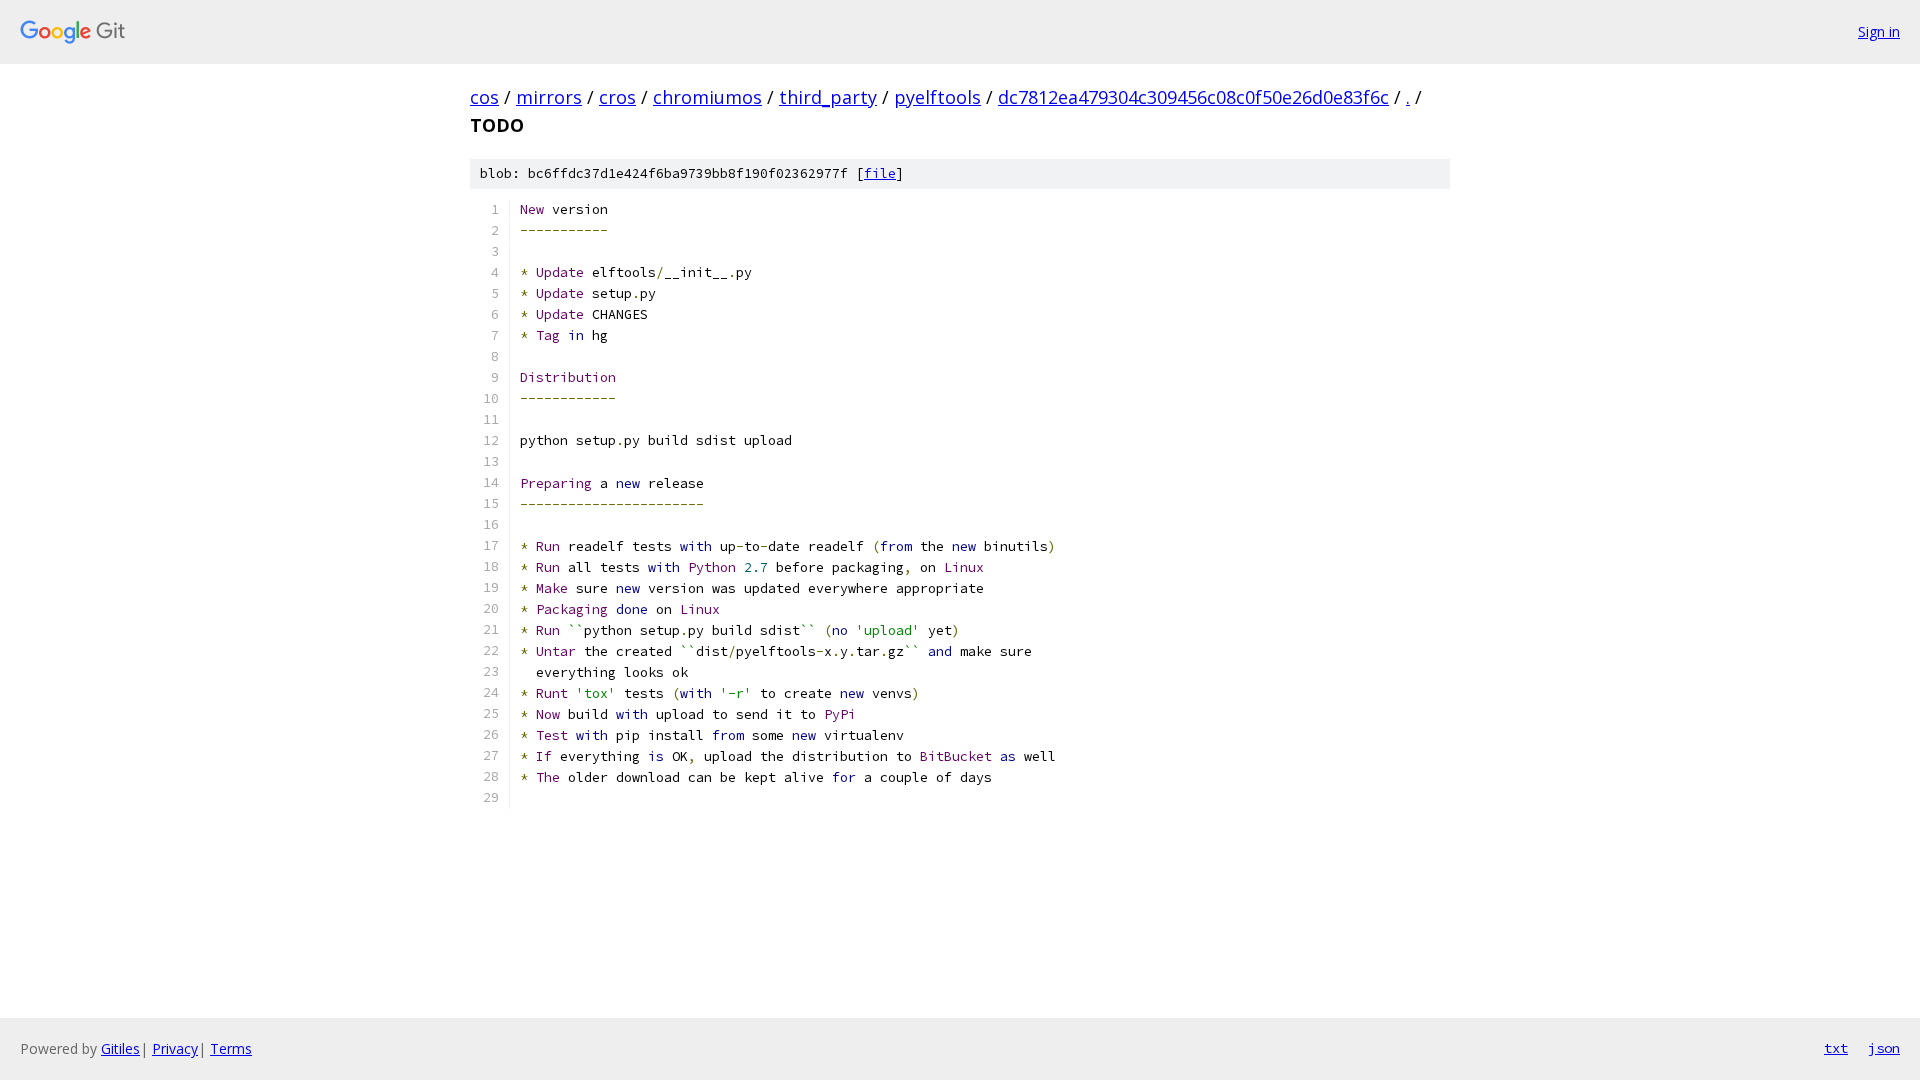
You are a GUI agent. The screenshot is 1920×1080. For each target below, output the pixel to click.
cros (617, 97)
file (880, 173)
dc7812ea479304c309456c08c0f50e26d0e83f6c (1193, 97)
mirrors (549, 97)
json (1884, 1048)
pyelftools (937, 97)
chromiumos (707, 97)
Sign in (1879, 31)
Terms (231, 1048)
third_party (828, 97)
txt (1836, 1048)
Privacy (175, 1048)
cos (484, 97)
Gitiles (120, 1048)
